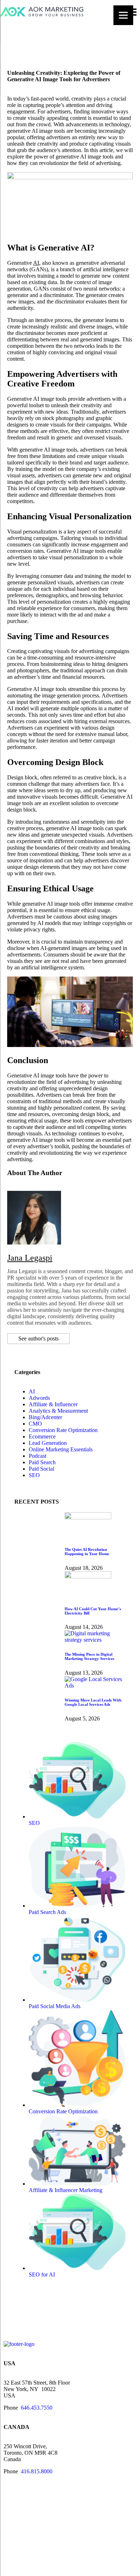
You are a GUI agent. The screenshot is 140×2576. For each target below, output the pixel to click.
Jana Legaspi (30, 1258)
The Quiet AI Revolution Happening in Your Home (87, 1552)
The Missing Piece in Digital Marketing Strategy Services (89, 1656)
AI (36, 263)
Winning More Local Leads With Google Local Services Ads (93, 1702)
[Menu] (123, 15)
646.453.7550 (37, 2408)
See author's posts (38, 1338)
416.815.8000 (37, 2471)
